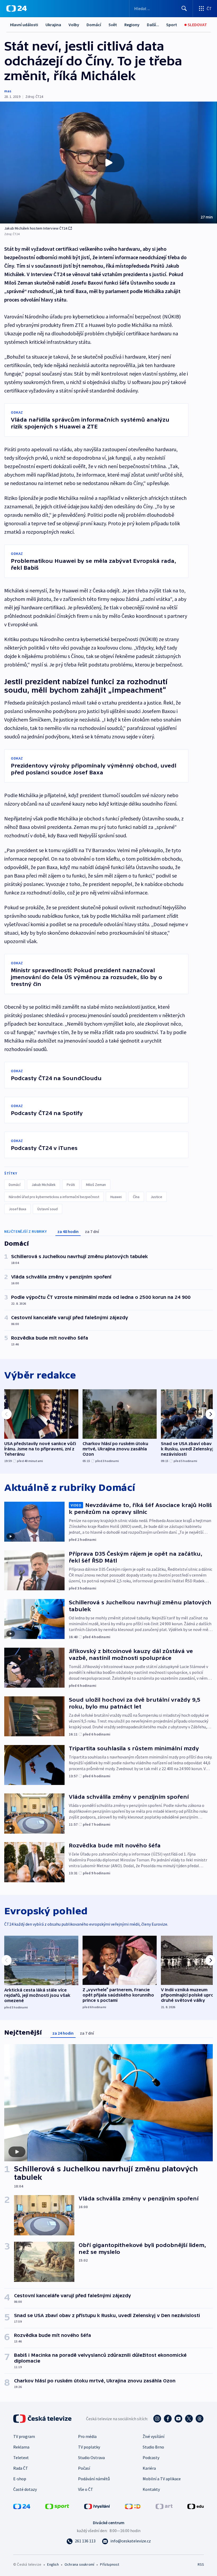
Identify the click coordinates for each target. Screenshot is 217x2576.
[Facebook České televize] (168, 2419)
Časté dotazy (25, 2489)
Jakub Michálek (44, 1185)
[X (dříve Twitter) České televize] (189, 2419)
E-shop (20, 2479)
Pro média (87, 2436)
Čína (136, 1197)
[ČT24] (17, 8)
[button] (108, 163)
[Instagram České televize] (157, 2419)
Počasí (84, 2468)
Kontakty (151, 2489)
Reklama (21, 2447)
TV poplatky (89, 2447)
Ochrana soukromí (79, 2564)
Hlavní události (24, 25)
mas (8, 91)
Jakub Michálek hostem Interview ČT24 (36, 228)
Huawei (116, 1197)
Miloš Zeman (96, 1185)
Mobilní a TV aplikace (162, 2479)
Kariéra (149, 2468)
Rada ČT (21, 2468)
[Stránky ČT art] (164, 2506)
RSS (201, 2564)
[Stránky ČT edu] (196, 2506)
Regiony (132, 25)
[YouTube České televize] (178, 2419)
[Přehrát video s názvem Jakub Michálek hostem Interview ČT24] (108, 163)
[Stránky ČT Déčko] (133, 2506)
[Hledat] (184, 8)
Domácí (94, 25)
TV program (24, 2436)
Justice (156, 1197)
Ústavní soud (48, 1209)
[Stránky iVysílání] (97, 2506)
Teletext (21, 2458)
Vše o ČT (86, 2489)
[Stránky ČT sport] (57, 2506)
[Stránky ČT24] (22, 2506)
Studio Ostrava (91, 2458)
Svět (113, 25)
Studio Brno (153, 2447)
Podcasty (151, 2458)
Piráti (71, 1185)
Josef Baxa (17, 1209)
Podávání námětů (94, 2479)
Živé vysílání (153, 2436)
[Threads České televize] (200, 2419)
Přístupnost (110, 2564)
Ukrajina (53, 25)
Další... (153, 25)
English (53, 2564)
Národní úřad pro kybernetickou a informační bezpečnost (54, 1197)
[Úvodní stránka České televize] (43, 2419)
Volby (74, 25)
